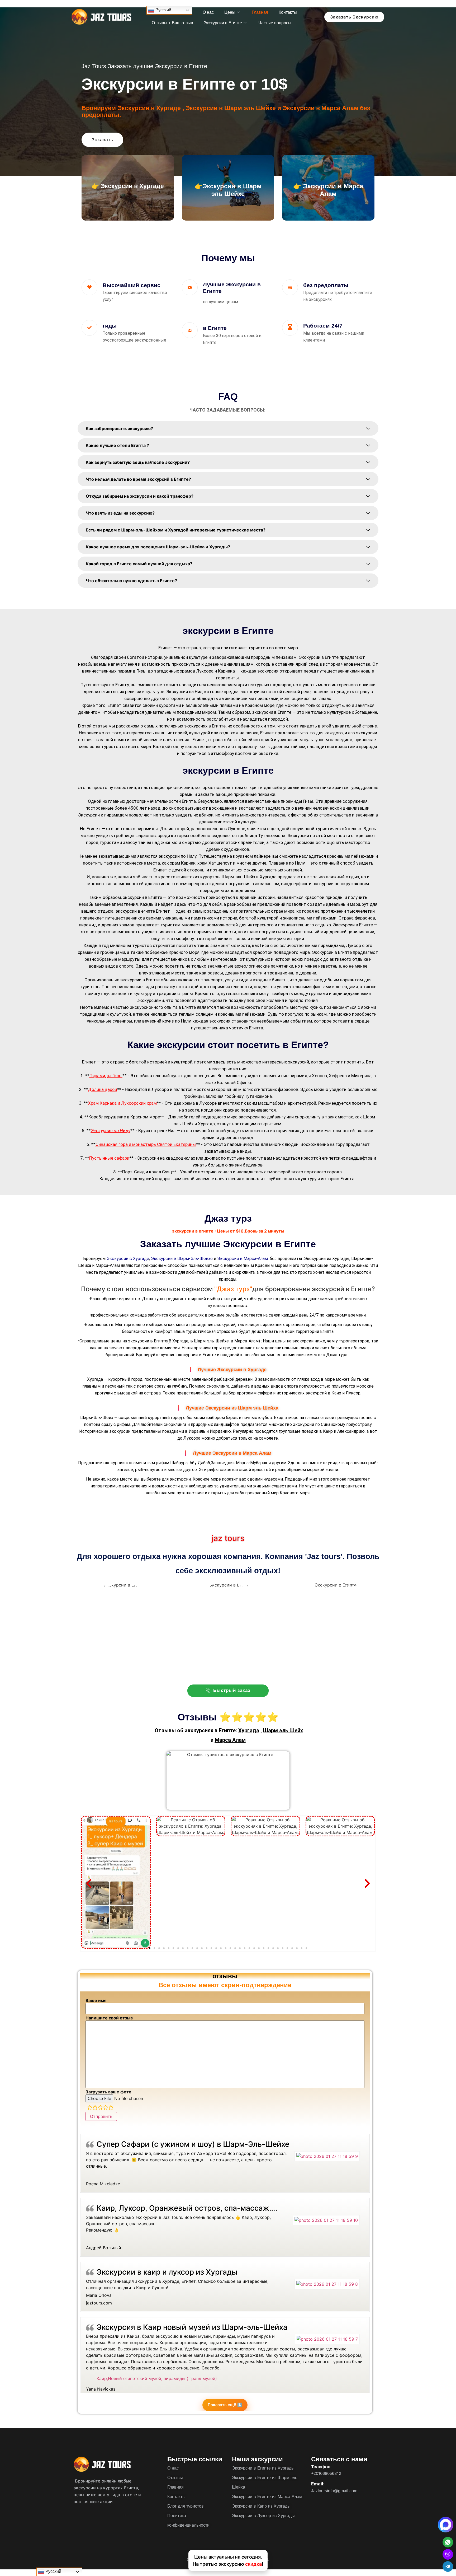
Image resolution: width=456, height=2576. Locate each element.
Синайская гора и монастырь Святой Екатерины (146, 1144)
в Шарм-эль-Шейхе (210, 1341)
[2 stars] (95, 2108)
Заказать (102, 140)
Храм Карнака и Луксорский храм (122, 1103)
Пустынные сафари (109, 1158)
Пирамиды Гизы (106, 1076)
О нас (208, 12)
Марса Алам (230, 1740)
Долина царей (102, 1089)
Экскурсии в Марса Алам (320, 108)
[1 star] (90, 2108)
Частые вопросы (275, 23)
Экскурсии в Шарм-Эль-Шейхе (182, 1259)
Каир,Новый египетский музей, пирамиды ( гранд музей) (157, 2378)
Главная (260, 12)
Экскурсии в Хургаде (150, 108)
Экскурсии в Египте (223, 23)
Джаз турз (153, 1299)
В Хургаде (179, 1341)
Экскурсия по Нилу (111, 1131)
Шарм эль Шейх (283, 1730)
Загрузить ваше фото (108, 2092)
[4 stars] (106, 2108)
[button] (89, 1884)
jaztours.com (99, 2303)
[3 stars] (100, 2108)
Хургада (249, 1730)
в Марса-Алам (245, 1341)
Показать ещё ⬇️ (225, 2405)
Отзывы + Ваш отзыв (172, 23)
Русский (163, 10)
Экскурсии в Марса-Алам (243, 1259)
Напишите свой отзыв (109, 2018)
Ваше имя (96, 2000)
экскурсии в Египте (148, 1341)
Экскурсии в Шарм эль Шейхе (231, 108)
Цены (230, 12)
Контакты (288, 12)
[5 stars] (111, 2108)
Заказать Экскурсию (354, 17)
